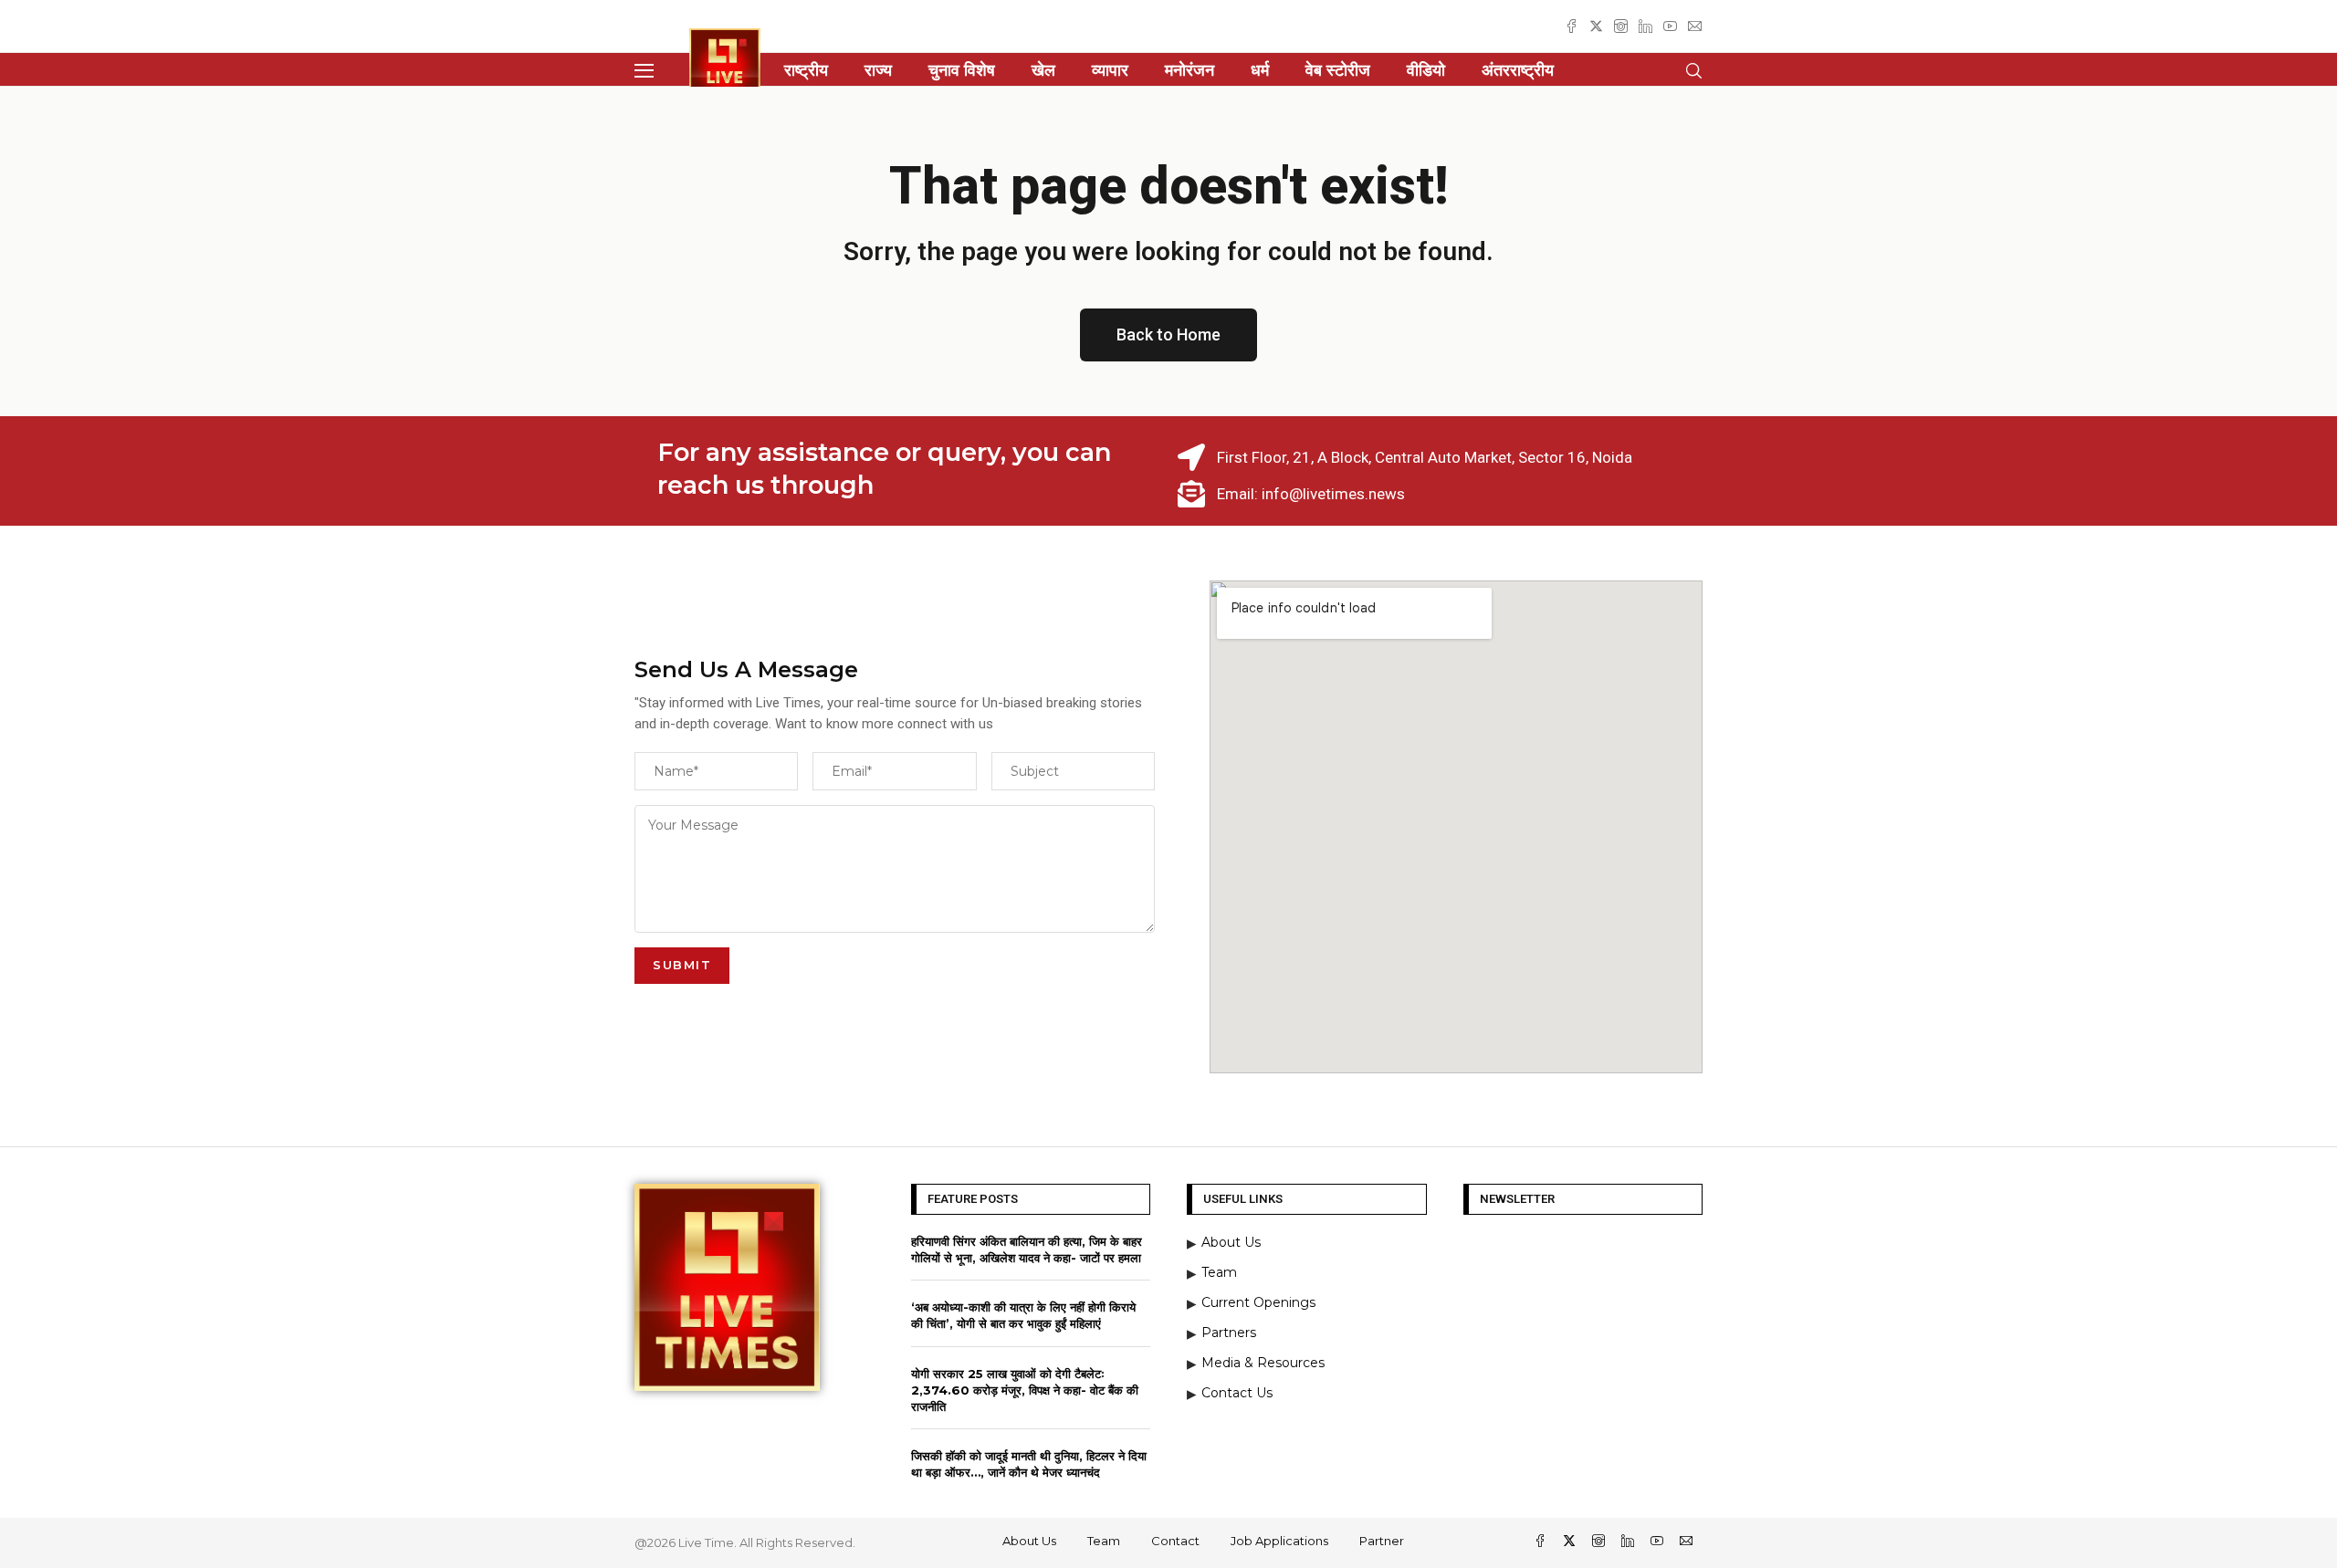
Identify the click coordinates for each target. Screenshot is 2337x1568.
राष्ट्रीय (806, 70)
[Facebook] (1572, 26)
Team (1104, 1541)
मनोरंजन (1189, 70)
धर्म (1260, 70)
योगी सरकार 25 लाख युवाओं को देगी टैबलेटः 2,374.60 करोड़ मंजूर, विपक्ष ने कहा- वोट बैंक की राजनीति (1025, 1390)
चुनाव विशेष (962, 70)
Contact (1175, 1541)
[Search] (1693, 71)
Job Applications (1279, 1541)
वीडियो (1426, 70)
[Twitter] (1596, 26)
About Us (1029, 1541)
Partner (1382, 1541)
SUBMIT (682, 965)
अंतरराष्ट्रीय (1518, 70)
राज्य (878, 70)
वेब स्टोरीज (1338, 70)
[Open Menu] (644, 71)
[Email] (1695, 26)
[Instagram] (1621, 26)
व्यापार (1110, 70)
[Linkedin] (1645, 26)
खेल (1043, 70)
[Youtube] (1670, 26)
